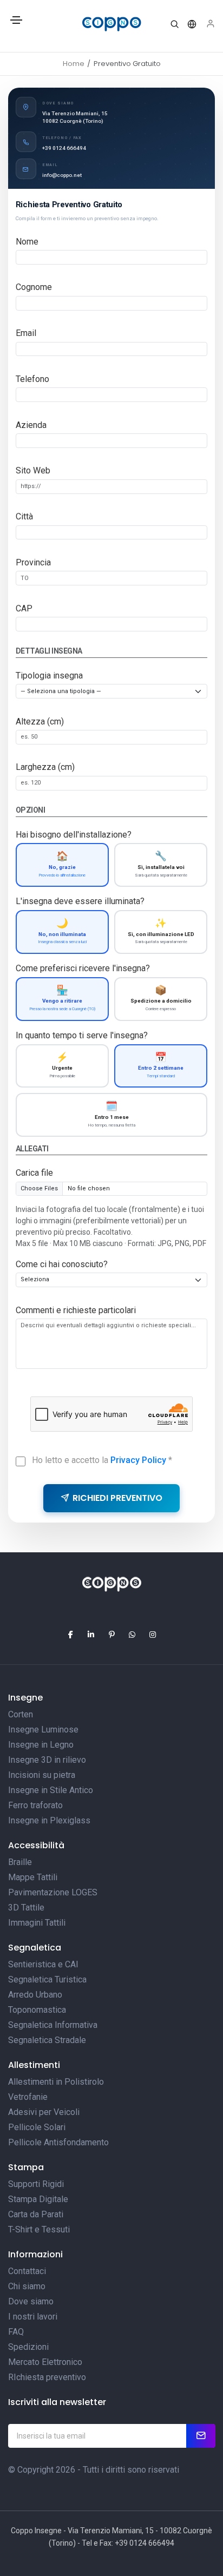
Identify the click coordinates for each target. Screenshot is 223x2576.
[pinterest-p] (111, 1635)
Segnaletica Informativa (53, 2025)
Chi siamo (27, 2286)
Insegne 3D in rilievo (47, 1760)
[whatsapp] (132, 1635)
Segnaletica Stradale (47, 2040)
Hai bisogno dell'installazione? (74, 835)
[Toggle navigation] (16, 24)
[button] (175, 24)
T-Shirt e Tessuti (39, 2229)
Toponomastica (37, 2010)
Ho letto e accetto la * (102, 1460)
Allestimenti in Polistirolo (56, 2082)
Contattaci (27, 2271)
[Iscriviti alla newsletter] (201, 2436)
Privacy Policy (138, 1460)
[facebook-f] (70, 1635)
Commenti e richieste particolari (76, 1310)
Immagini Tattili (37, 1923)
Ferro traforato (35, 1805)
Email (26, 333)
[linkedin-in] (91, 1635)
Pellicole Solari (37, 2127)
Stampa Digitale (38, 2199)
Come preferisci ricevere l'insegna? (83, 968)
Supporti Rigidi (36, 2184)
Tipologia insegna (49, 676)
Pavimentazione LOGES (53, 1892)
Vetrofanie (28, 2097)
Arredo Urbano (35, 1995)
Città (24, 516)
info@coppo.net (62, 175)
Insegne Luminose (43, 1730)
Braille (20, 1862)
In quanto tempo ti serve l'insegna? (82, 1035)
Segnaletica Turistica (47, 1979)
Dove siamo (31, 2301)
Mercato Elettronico (45, 2362)
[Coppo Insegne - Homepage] (111, 24)
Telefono (32, 379)
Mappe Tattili (33, 1877)
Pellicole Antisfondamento (58, 2142)
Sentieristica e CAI (43, 1964)
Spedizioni (28, 2347)
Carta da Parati (36, 2214)
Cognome (34, 287)
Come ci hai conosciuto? (62, 1264)
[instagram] (153, 1635)
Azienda (31, 425)
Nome (27, 242)
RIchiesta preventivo (47, 2377)
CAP (24, 608)
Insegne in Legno (41, 1745)
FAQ (16, 2332)
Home (74, 64)
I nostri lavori (33, 2317)
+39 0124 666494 (64, 148)
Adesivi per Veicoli (44, 2112)
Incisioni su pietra (42, 1775)
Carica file (34, 1173)
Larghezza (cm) (45, 767)
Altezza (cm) (40, 722)
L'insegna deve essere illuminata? (80, 901)
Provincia (33, 562)
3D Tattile (26, 1908)
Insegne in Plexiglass (49, 1820)
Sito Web (33, 470)
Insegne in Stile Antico (51, 1790)
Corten (21, 1714)
